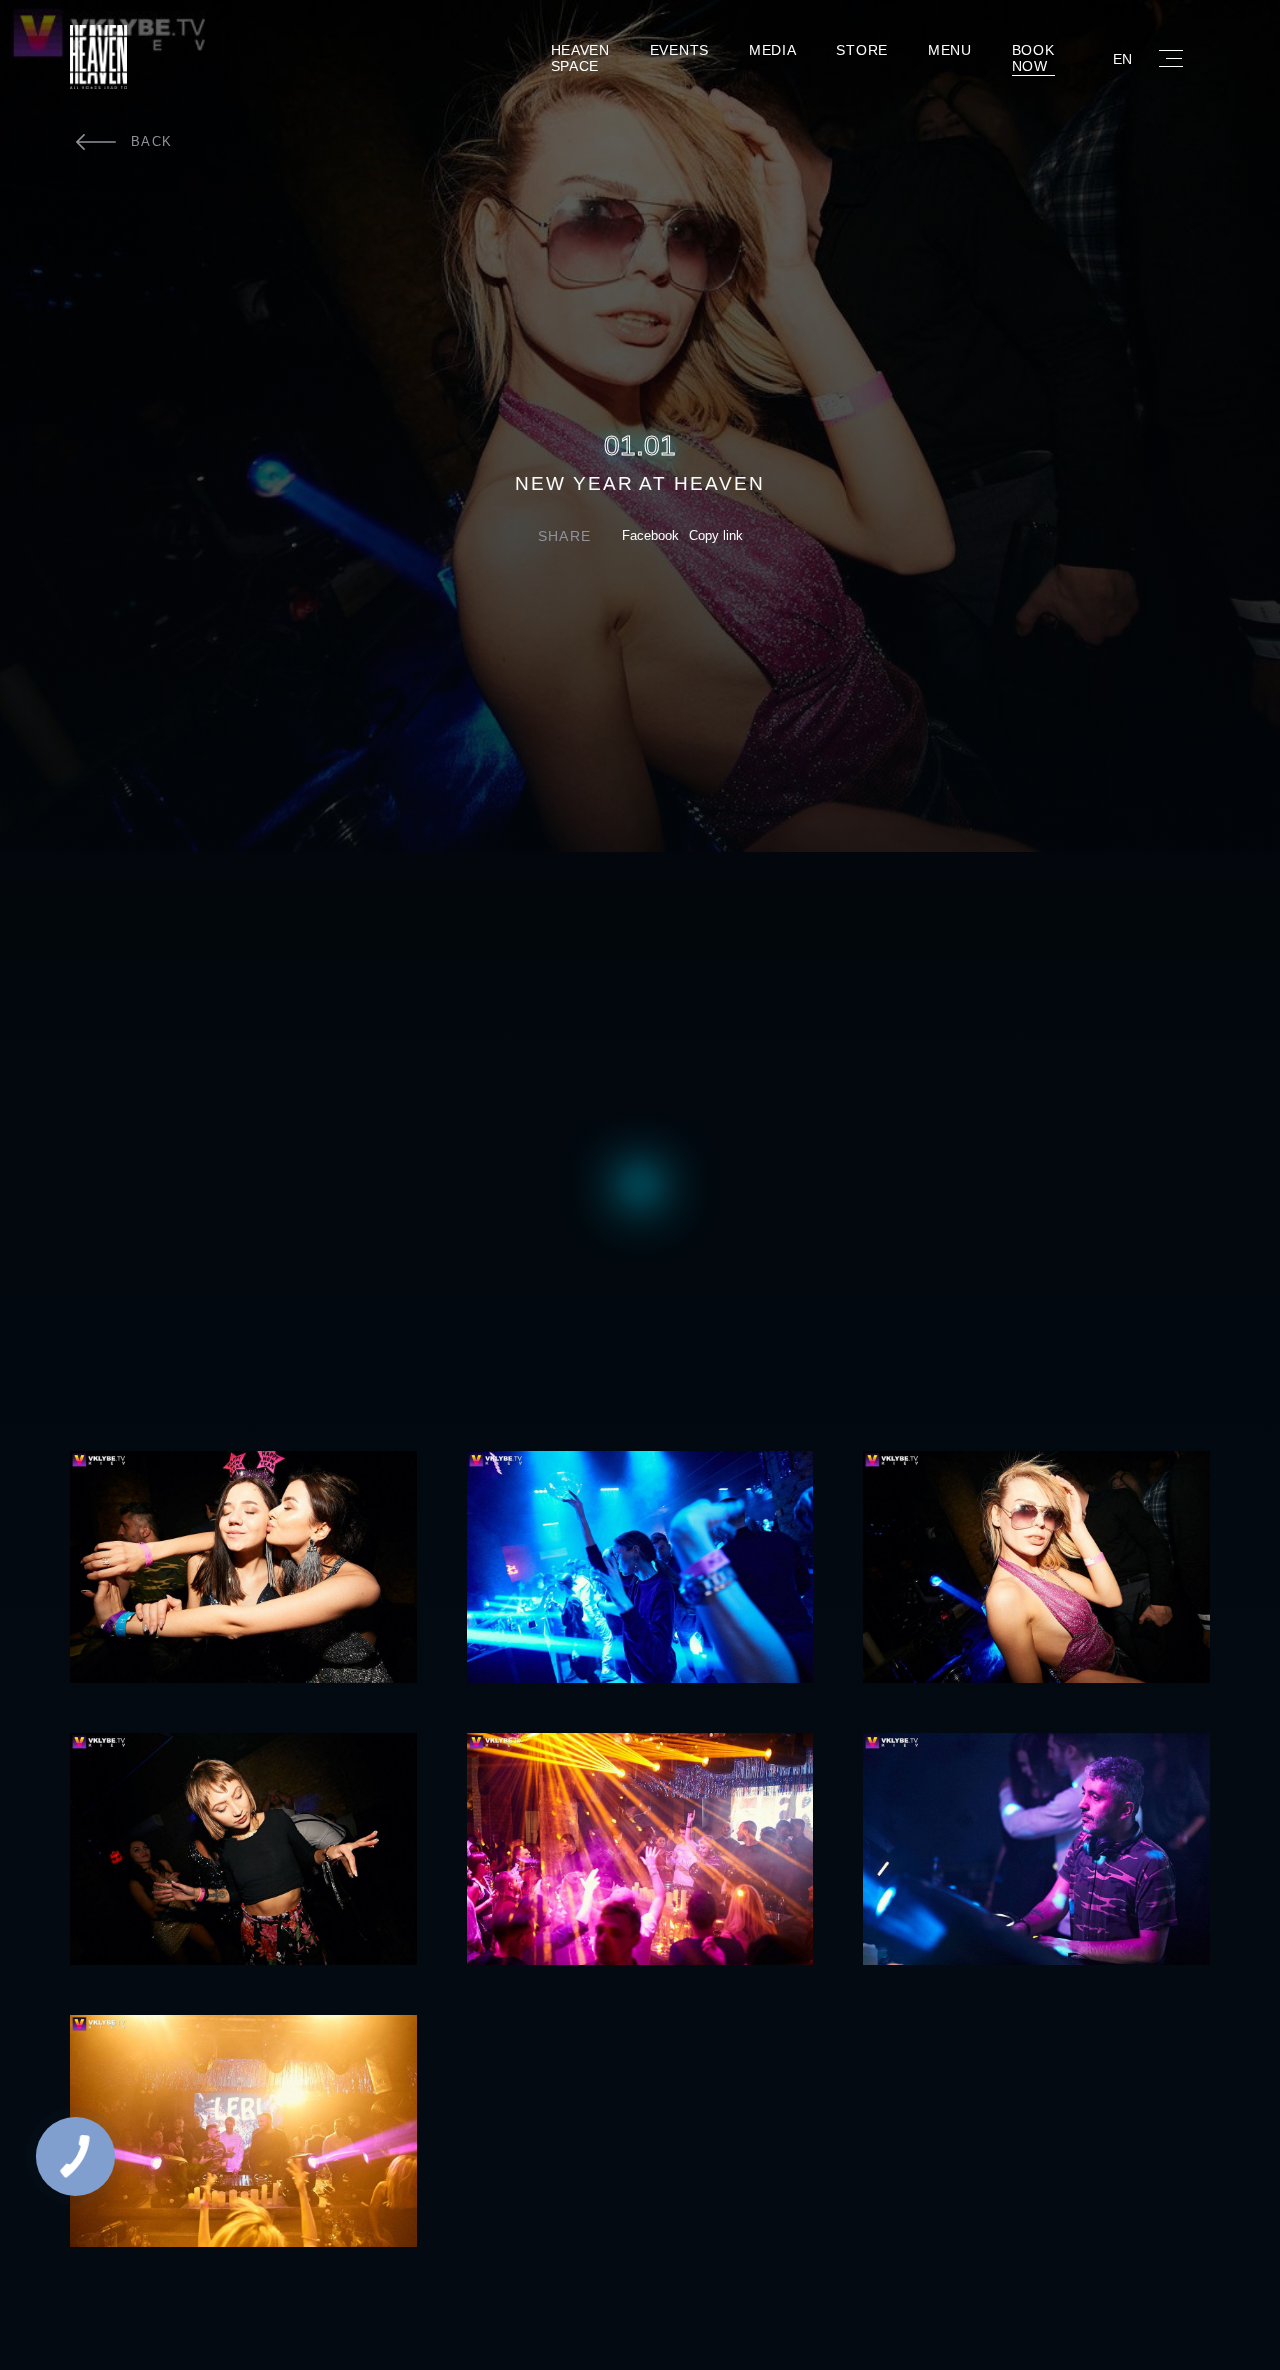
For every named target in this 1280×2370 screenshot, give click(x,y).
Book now (1033, 58)
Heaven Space (580, 58)
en (1123, 59)
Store (862, 50)
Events (679, 50)
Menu (950, 50)
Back (152, 141)
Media (773, 50)
